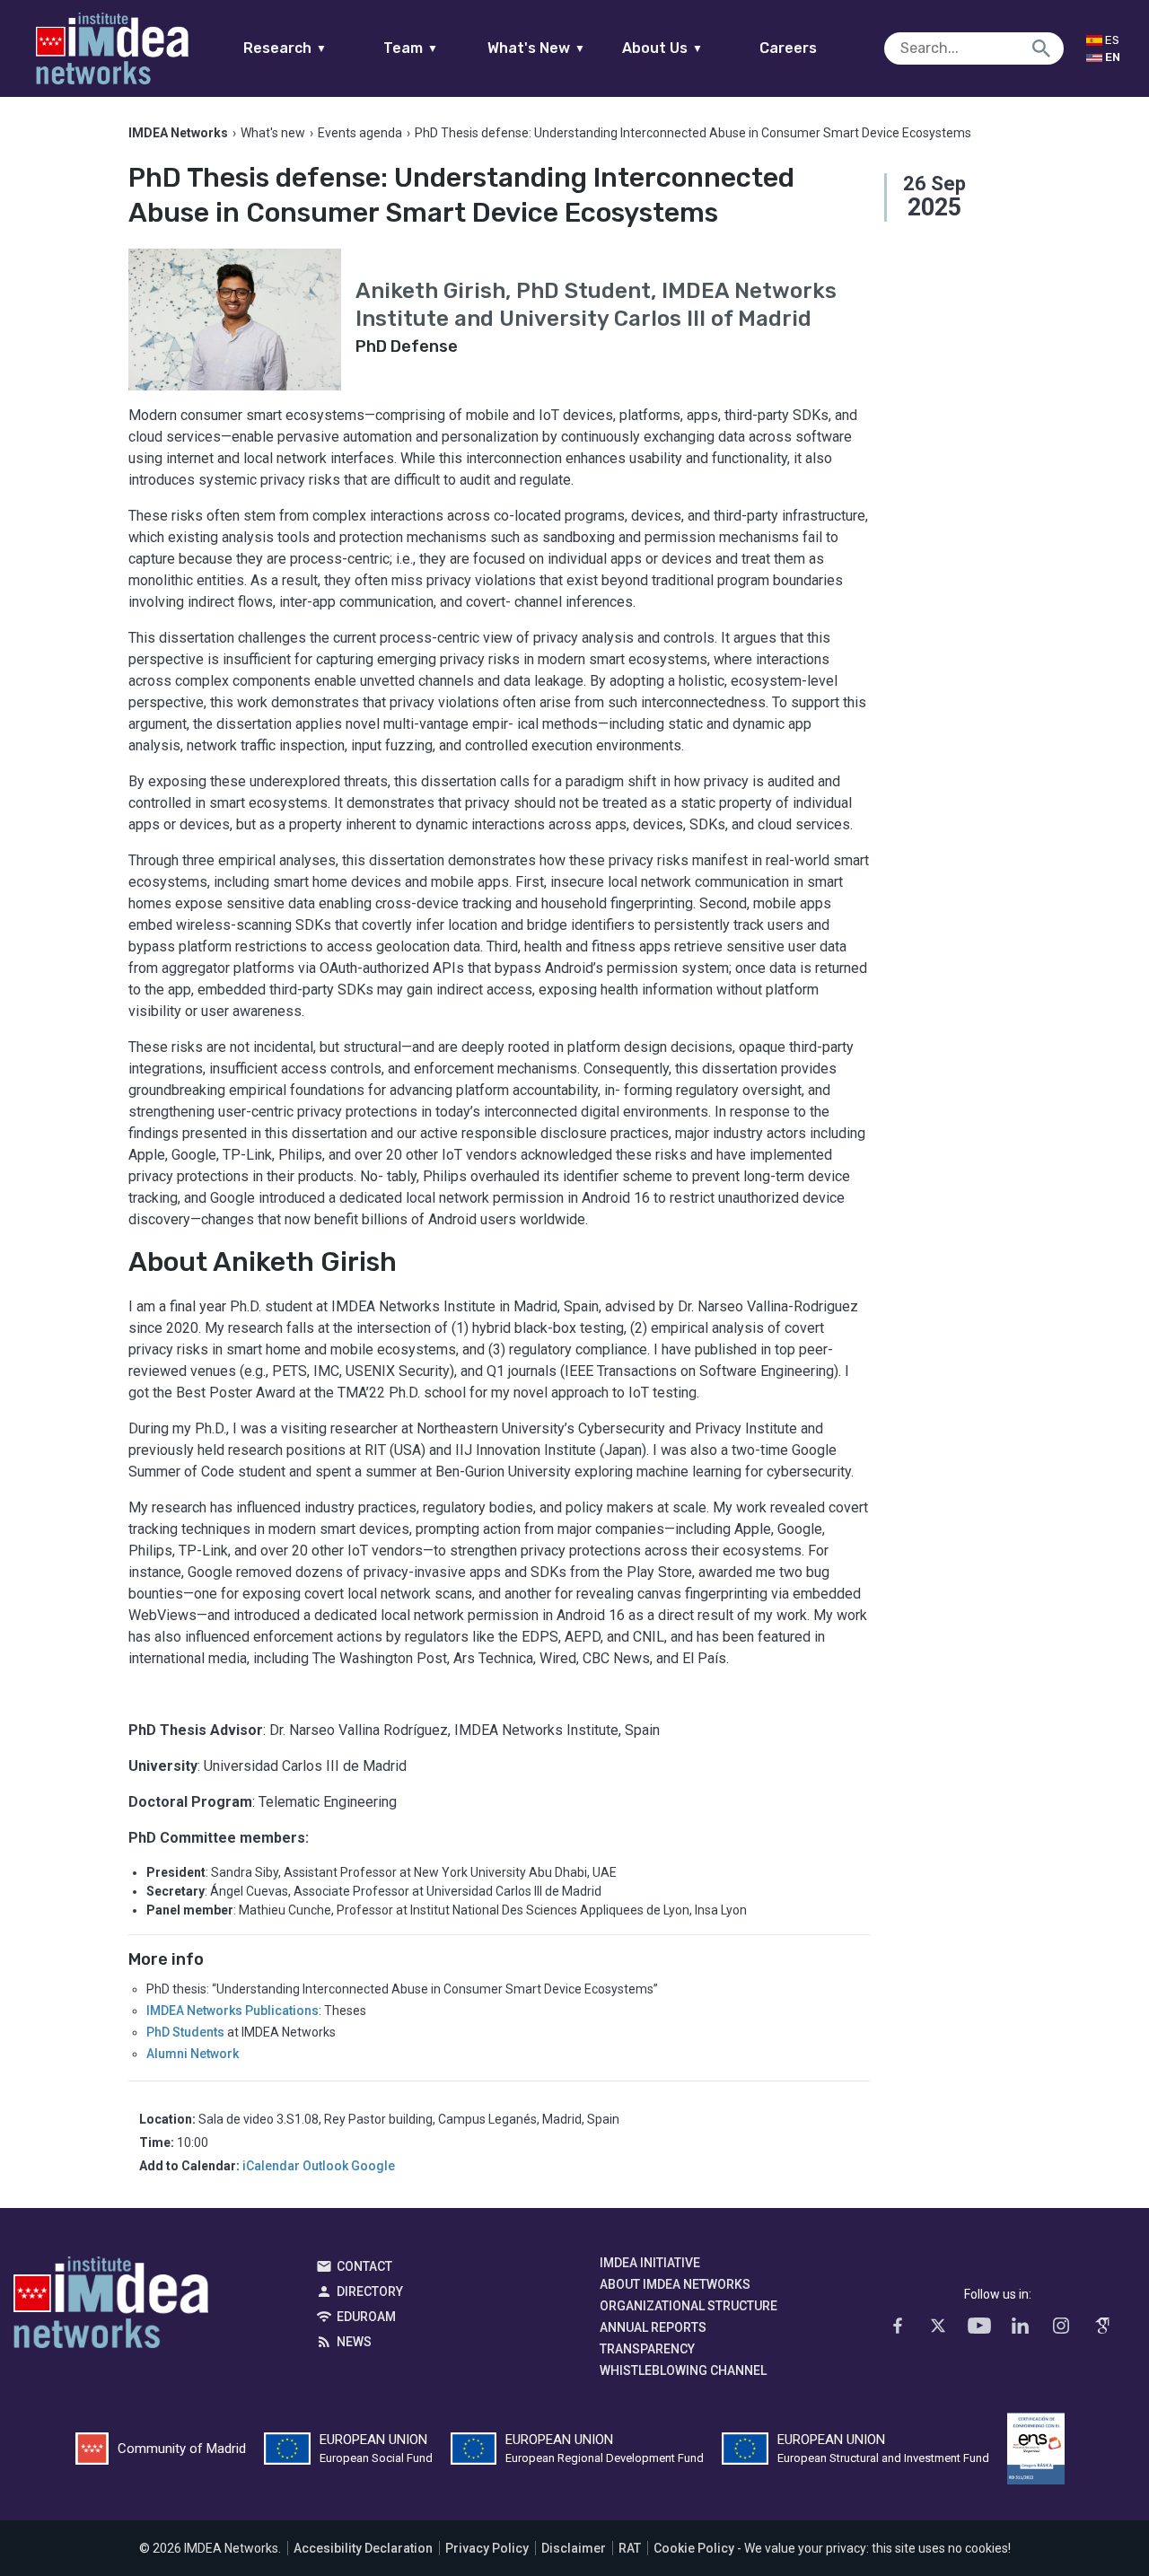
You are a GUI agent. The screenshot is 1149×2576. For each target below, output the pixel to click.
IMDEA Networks (111, 2307)
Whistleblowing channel (683, 2370)
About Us (662, 48)
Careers (788, 48)
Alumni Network (193, 2054)
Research (285, 48)
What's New (536, 48)
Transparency (647, 2349)
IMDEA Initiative (650, 2263)
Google (373, 2166)
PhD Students (185, 2032)
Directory (370, 2291)
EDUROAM (366, 2317)
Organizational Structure (689, 2306)
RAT (630, 2548)
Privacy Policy (487, 2548)
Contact (364, 2266)
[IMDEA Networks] (112, 48)
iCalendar (271, 2166)
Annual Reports (653, 2327)
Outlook (325, 2166)
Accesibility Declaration (363, 2548)
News (354, 2342)
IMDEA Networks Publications (232, 2011)
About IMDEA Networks (675, 2284)
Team (411, 48)
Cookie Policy (694, 2548)
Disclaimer (574, 2548)
